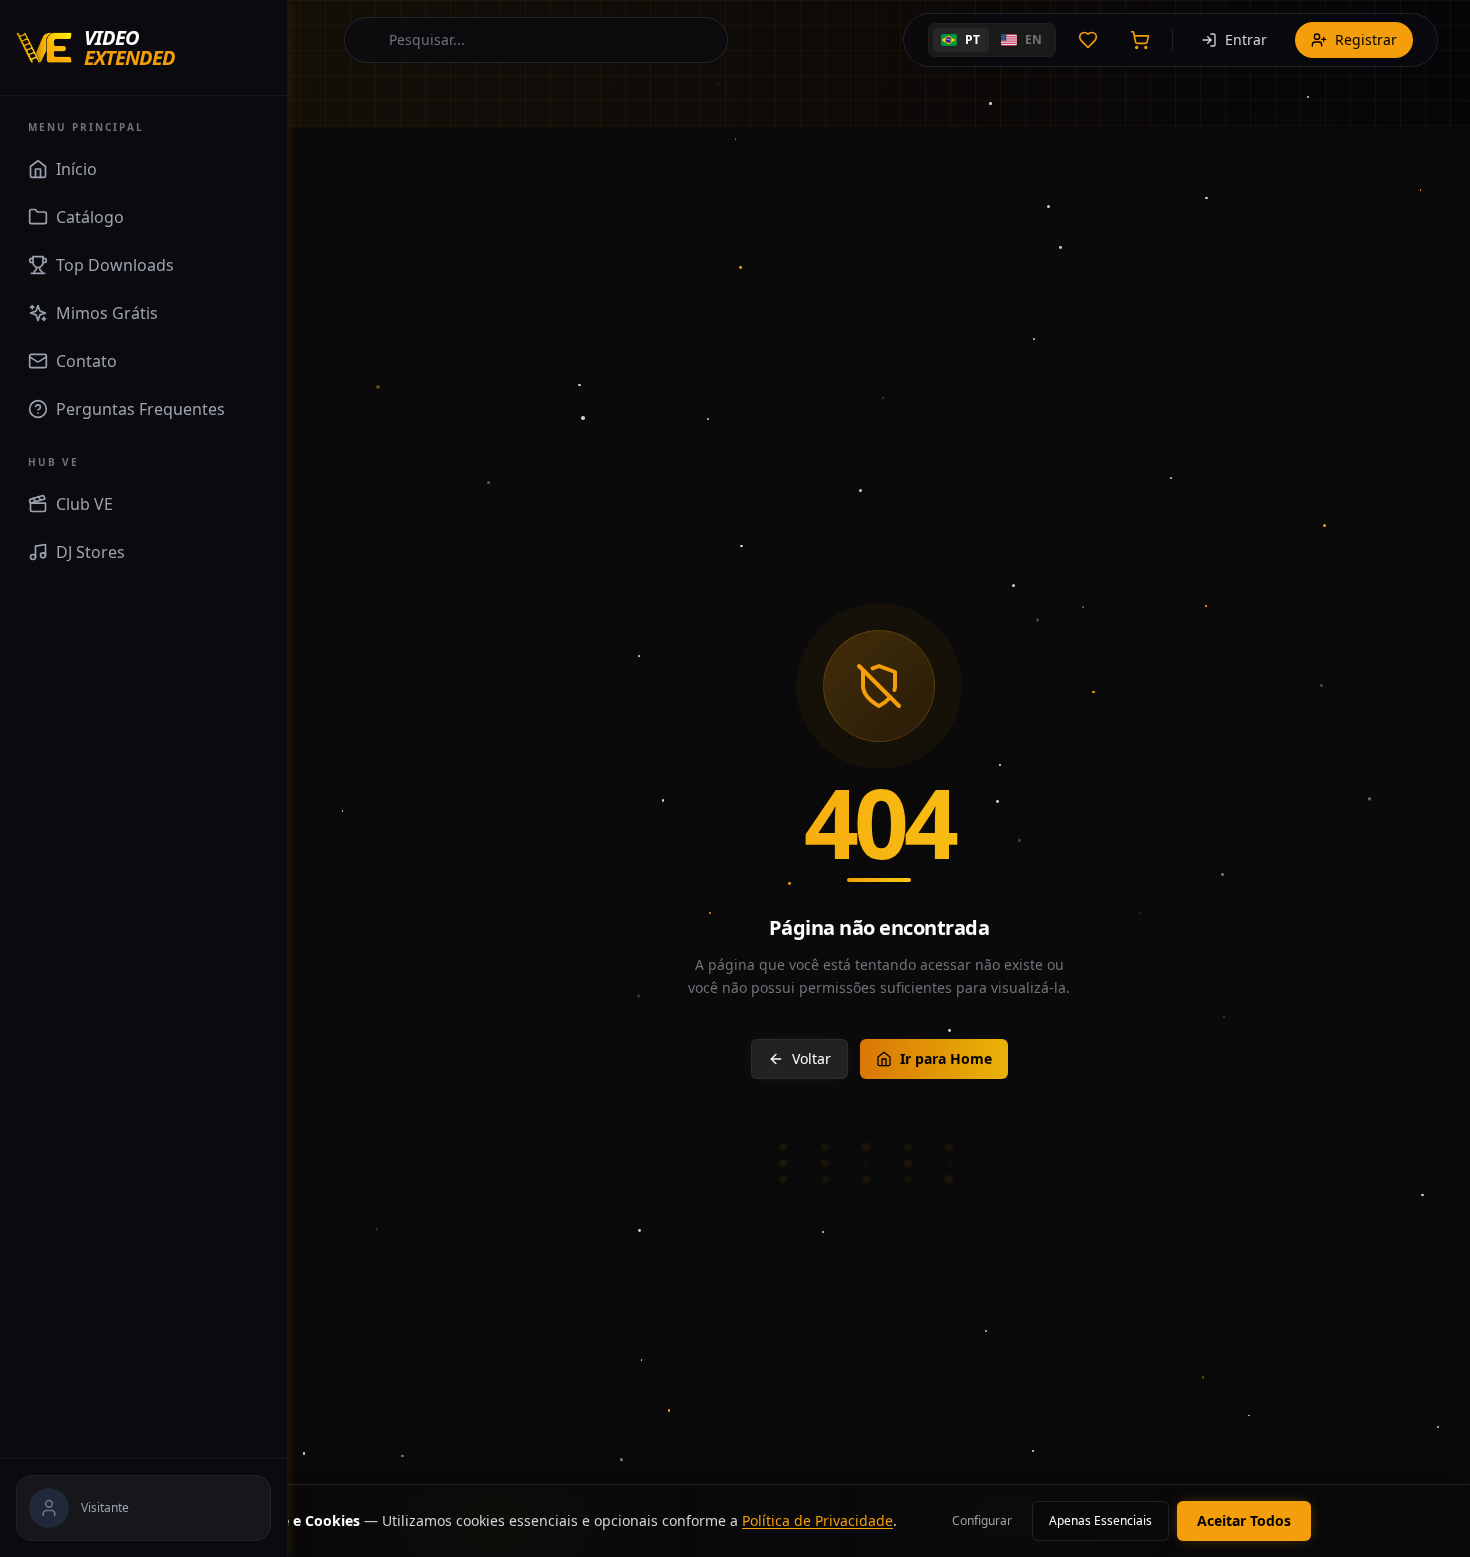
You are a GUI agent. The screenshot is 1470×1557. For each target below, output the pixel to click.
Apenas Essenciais (1100, 1520)
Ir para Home (946, 1058)
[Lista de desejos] (1088, 40)
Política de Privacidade (817, 1520)
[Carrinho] (1140, 40)
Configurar (982, 1520)
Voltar (811, 1058)
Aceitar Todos (1244, 1520)
